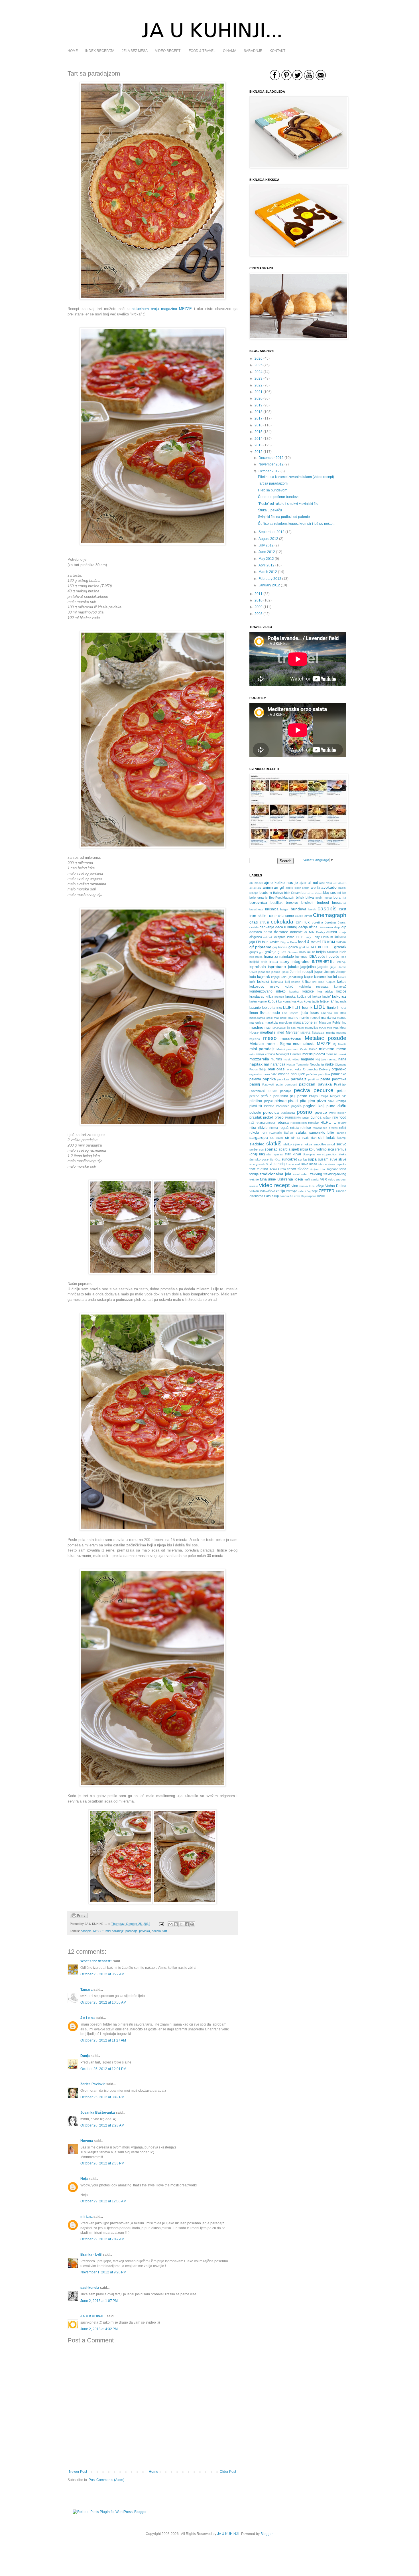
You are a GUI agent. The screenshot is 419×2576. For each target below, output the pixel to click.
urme (272, 1179)
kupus (273, 1001)
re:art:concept (265, 1123)
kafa (253, 977)
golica (293, 947)
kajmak (264, 977)
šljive (296, 1144)
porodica (271, 1112)
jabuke (293, 967)
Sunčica (275, 1160)
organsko (339, 1069)
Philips (313, 1096)
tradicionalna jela (276, 1174)
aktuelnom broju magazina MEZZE (162, 309)
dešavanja (326, 927)
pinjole (269, 1101)
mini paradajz (115, 1931)
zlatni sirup (271, 1196)
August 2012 (268, 539)
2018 (259, 412)
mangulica (256, 1022)
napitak (256, 1064)
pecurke (324, 1090)
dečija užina (308, 927)
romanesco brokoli (325, 1128)
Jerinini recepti (302, 972)
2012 (259, 452)
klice (321, 982)
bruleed (323, 903)
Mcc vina (333, 1028)
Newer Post (78, 2472)
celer (273, 916)
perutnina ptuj (284, 1096)
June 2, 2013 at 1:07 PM (99, 2301)
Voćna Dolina (336, 1186)
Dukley (321, 932)
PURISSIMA (293, 1118)
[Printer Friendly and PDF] (79, 1917)
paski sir (314, 1079)
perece (254, 1096)
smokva (307, 1144)
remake (313, 1123)
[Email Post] (161, 1924)
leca (279, 1008)
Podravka (283, 1106)
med (281, 1032)
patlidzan (307, 1084)
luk (336, 1013)
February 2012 (270, 579)
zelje (315, 1191)
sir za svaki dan (304, 1138)
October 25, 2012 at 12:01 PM (103, 2069)
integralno (301, 961)
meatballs (268, 1032)
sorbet (254, 1149)
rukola (254, 1133)
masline (256, 1027)
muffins (276, 1059)
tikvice (303, 1169)
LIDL (320, 1007)
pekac (342, 1091)
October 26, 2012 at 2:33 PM (102, 2163)
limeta (342, 1008)
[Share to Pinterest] (192, 1924)
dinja (337, 927)
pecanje (286, 1091)
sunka (302, 1159)
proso (279, 1117)
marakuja (271, 1022)
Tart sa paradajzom (273, 483)
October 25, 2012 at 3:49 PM (102, 2097)
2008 (259, 614)
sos (261, 1150)
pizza (321, 1101)
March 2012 (268, 572)
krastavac (257, 997)
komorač (340, 987)
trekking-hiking (335, 1174)
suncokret (289, 1159)
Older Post (228, 2472)
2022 (259, 385)
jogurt (319, 972)
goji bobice (280, 947)
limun (254, 1013)
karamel (320, 977)
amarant (340, 883)
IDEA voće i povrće (324, 957)
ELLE (300, 937)
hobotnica (256, 957)
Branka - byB (91, 2255)
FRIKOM (328, 942)
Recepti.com (299, 1123)
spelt (295, 1149)
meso (270, 1038)
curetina (317, 922)
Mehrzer (292, 1032)
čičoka (299, 916)
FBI (259, 942)
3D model (256, 883)
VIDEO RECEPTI (168, 51)
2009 (259, 607)
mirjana (87, 2217)
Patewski (268, 1085)
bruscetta (339, 903)
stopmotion (330, 1154)
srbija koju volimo (313, 1149)
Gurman (293, 952)
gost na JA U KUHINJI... (316, 947)
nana (342, 1059)
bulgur (284, 909)
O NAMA (230, 51)
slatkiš (274, 1144)
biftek (300, 898)
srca (331, 1149)
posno (304, 1112)
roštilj (343, 1128)
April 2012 (267, 565)
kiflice (306, 982)
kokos (342, 982)
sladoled (257, 1144)
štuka (342, 1154)
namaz (332, 1059)
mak (343, 1013)
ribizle (263, 1128)
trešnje (254, 1179)
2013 (259, 445)
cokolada (282, 922)
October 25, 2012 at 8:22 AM (102, 1974)
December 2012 (271, 458)
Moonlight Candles (289, 1054)
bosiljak (276, 903)
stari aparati (275, 1154)
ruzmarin (275, 1133)
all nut (313, 883)
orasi (281, 1069)
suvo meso (309, 1164)
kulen (253, 1001)
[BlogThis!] (176, 1924)
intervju (342, 962)
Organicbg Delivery (317, 1069)
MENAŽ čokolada (312, 1033)
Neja (84, 2179)
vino (295, 1186)
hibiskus (333, 952)
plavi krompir (337, 1101)
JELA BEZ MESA (135, 51)
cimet (308, 916)
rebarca (283, 1123)
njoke (329, 1064)
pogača (296, 1106)
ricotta (274, 1128)
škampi (342, 1138)
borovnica (258, 902)
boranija (340, 898)
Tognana (332, 1169)
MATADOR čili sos (284, 1028)
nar (267, 1064)
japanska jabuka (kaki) (273, 972)
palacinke (339, 1074)
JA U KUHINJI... (93, 2316)
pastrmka (339, 1079)
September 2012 (271, 532)
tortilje (254, 1174)
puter (306, 1117)
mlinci (253, 1054)
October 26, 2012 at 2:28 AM (102, 2125)
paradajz (131, 1931)
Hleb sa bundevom (273, 490)
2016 (259, 425)
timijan (315, 1169)
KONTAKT (277, 51)
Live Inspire (290, 1013)
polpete (255, 1113)
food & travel (309, 942)
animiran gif (273, 887)
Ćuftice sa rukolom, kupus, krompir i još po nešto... (297, 524)
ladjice (324, 1001)
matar (300, 1028)
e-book (268, 937)
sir (287, 1137)
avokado (329, 887)
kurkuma (284, 1001)
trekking (316, 1174)
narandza (278, 1064)
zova (297, 1196)
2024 (259, 372)
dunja (343, 932)
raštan (327, 1118)
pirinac (280, 1101)
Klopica (331, 982)
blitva (310, 898)
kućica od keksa (309, 997)
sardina (341, 1133)
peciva (156, 1931)
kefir (252, 982)
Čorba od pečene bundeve (279, 497)
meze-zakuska (304, 1044)
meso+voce (291, 1038)
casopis (86, 1931)
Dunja (85, 2056)
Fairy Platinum (323, 937)
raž (252, 1123)
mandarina (329, 1018)
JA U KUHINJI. (228, 2534)
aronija (316, 888)
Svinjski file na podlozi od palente (284, 517)
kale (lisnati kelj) (292, 977)
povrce (321, 1112)
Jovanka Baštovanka (98, 2113)
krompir (279, 997)
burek (312, 909)
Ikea (343, 957)
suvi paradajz (277, 1164)
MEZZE (98, 1931)
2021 (259, 392)
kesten (296, 982)
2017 (259, 418)
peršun (266, 1096)
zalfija (280, 1191)
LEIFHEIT (292, 1007)
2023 (259, 378)
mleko (313, 1049)
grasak (340, 947)
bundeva (299, 909)
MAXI (323, 1028)
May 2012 (266, 559)
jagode (323, 967)
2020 (259, 398)
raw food (339, 1117)
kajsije (275, 977)
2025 (259, 365)
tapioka (341, 1164)
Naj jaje (321, 1059)
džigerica (256, 937)
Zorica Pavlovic (93, 2084)
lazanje (255, 1008)
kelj (287, 982)
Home (153, 2472)
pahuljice (324, 1074)
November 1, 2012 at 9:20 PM (103, 2272)
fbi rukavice (271, 942)
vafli (307, 1179)
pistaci (293, 1101)
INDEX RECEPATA (100, 51)
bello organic (259, 898)
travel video (301, 1174)
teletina (263, 1169)
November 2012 (271, 464)
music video (292, 1059)
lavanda (341, 1001)
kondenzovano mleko (268, 991)
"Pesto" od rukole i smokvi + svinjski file (288, 504)
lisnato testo (270, 1013)
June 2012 (267, 552)
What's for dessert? (96, 1961)
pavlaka (145, 1931)
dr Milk (309, 932)
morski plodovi (314, 1054)
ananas (255, 888)
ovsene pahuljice (292, 1074)
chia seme (286, 916)
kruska (290, 997)
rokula (294, 1128)
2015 (259, 432)
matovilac (312, 1028)
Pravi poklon (338, 1113)
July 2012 (266, 545)
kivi (314, 982)
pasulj (255, 1084)
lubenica (327, 1013)
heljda (321, 952)
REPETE (328, 1122)
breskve (292, 903)
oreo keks (294, 1069)
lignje (331, 1008)
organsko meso (260, 1074)
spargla (285, 1149)
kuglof (327, 997)
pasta (325, 1079)
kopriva (294, 992)
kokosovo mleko (264, 987)
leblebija (269, 1008)
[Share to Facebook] (187, 1924)
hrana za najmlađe (279, 957)
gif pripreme (260, 947)
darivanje (267, 927)
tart (165, 1931)
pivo (312, 1101)
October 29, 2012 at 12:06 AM (103, 2201)
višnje (320, 1186)
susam (323, 1159)
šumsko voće (259, 1159)
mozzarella (259, 1059)
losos (315, 1013)
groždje (271, 952)
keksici (263, 981)
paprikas (283, 1079)
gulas (282, 952)
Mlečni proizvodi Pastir (292, 1049)
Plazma (269, 1106)
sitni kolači (327, 1138)
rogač (284, 1128)
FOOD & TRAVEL (202, 51)
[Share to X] (181, 1924)
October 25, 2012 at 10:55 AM (103, 2002)
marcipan (285, 1022)
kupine (262, 1001)
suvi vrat (294, 1164)
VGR (324, 1179)
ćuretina (330, 922)
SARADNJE (253, 51)
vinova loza (307, 1186)
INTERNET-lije (323, 962)
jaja (333, 967)
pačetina (312, 1074)
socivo (341, 1144)
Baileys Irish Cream (287, 893)
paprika (269, 1079)
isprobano (277, 967)
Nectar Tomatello (298, 1065)
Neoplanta (317, 1064)
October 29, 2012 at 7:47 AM (102, 2239)
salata (301, 1132)
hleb (343, 952)
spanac (271, 1149)
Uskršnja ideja (290, 1179)
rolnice (306, 1128)
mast (268, 1028)
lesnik (307, 1007)
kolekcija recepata (314, 987)
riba (253, 1127)
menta (330, 1032)
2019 (259, 405)
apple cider (293, 888)
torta (343, 1169)
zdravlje (292, 1191)
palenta (255, 1079)
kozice (341, 991)
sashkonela (90, 2288)
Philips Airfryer (330, 1096)
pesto (302, 1096)
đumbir (332, 932)
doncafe (296, 932)
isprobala (258, 967)
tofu (322, 1169)
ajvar (303, 883)
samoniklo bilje (322, 1133)
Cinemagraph (330, 915)
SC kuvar (277, 1138)
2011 (259, 594)
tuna (263, 1179)
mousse (331, 1054)
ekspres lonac (284, 937)
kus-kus (297, 1001)
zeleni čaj (304, 1191)
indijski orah (258, 962)
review (342, 1123)
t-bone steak (327, 1164)
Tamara (87, 1990)
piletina (256, 1101)
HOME (73, 51)
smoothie (320, 1144)
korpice (308, 991)
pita (303, 1101)
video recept (274, 1185)
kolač (289, 987)
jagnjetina (308, 967)
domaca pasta (261, 932)
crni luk (303, 922)
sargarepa (259, 1137)
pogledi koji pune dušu (325, 1106)
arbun (306, 888)
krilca (269, 997)
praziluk (256, 1117)
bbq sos (329, 893)
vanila (315, 1179)
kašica (342, 977)
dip (344, 927)
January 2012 (269, 585)
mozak (342, 1054)
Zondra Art (286, 1196)
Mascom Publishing (333, 1022)
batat (319, 893)
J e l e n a (88, 2018)
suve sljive (338, 1159)
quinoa (316, 1117)
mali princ (280, 1018)
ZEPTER (327, 1191)
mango (342, 1018)
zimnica (341, 1191)
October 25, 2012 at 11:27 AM (103, 2040)
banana (308, 893)
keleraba (277, 982)
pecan (272, 1091)
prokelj (268, 1117)
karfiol (332, 977)
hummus (301, 957)
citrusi (265, 922)
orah (271, 1069)
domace (281, 932)
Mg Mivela (339, 1044)
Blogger (267, 2534)
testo (292, 1169)
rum (264, 1133)
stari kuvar (293, 1154)
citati (254, 922)
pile (344, 1096)
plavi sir (256, 1106)
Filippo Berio (289, 942)
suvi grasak (257, 1164)
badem (266, 892)
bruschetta (256, 909)
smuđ (331, 1144)
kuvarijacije (312, 1001)
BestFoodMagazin (282, 898)
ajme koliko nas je (281, 882)
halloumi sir (307, 952)
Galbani (341, 942)
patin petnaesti (287, 1085)
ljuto (304, 1012)
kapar (309, 977)
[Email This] (170, 1924)
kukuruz (339, 996)
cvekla (254, 927)
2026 (259, 359)
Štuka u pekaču (270, 510)
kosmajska (325, 991)
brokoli (307, 902)
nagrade (308, 1059)
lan (332, 1001)
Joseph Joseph (335, 972)
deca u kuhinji (286, 927)
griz (261, 952)
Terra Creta (278, 1169)
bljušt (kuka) (324, 898)
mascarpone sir (306, 1022)
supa (312, 1159)
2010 (259, 600)
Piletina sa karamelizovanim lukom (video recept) (296, 477)
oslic (274, 1074)
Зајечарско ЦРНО (313, 1196)
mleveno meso (333, 1049)
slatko (287, 1144)
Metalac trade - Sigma (270, 1044)
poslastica (288, 1113)
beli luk (341, 893)
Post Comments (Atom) (106, 2480)
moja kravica (266, 1054)
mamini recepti (310, 1018)
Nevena (87, 2141)
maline (293, 1018)
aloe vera (326, 883)
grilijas (254, 952)
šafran (289, 1133)
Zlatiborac (256, 1196)
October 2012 (269, 471)
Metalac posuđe (326, 1038)
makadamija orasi (261, 1018)
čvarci (342, 922)
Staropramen (312, 1154)
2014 (259, 439)
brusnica (272, 909)
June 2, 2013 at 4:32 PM (99, 2329)
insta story (279, 961)
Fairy (308, 937)
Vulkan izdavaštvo (262, 1191)
